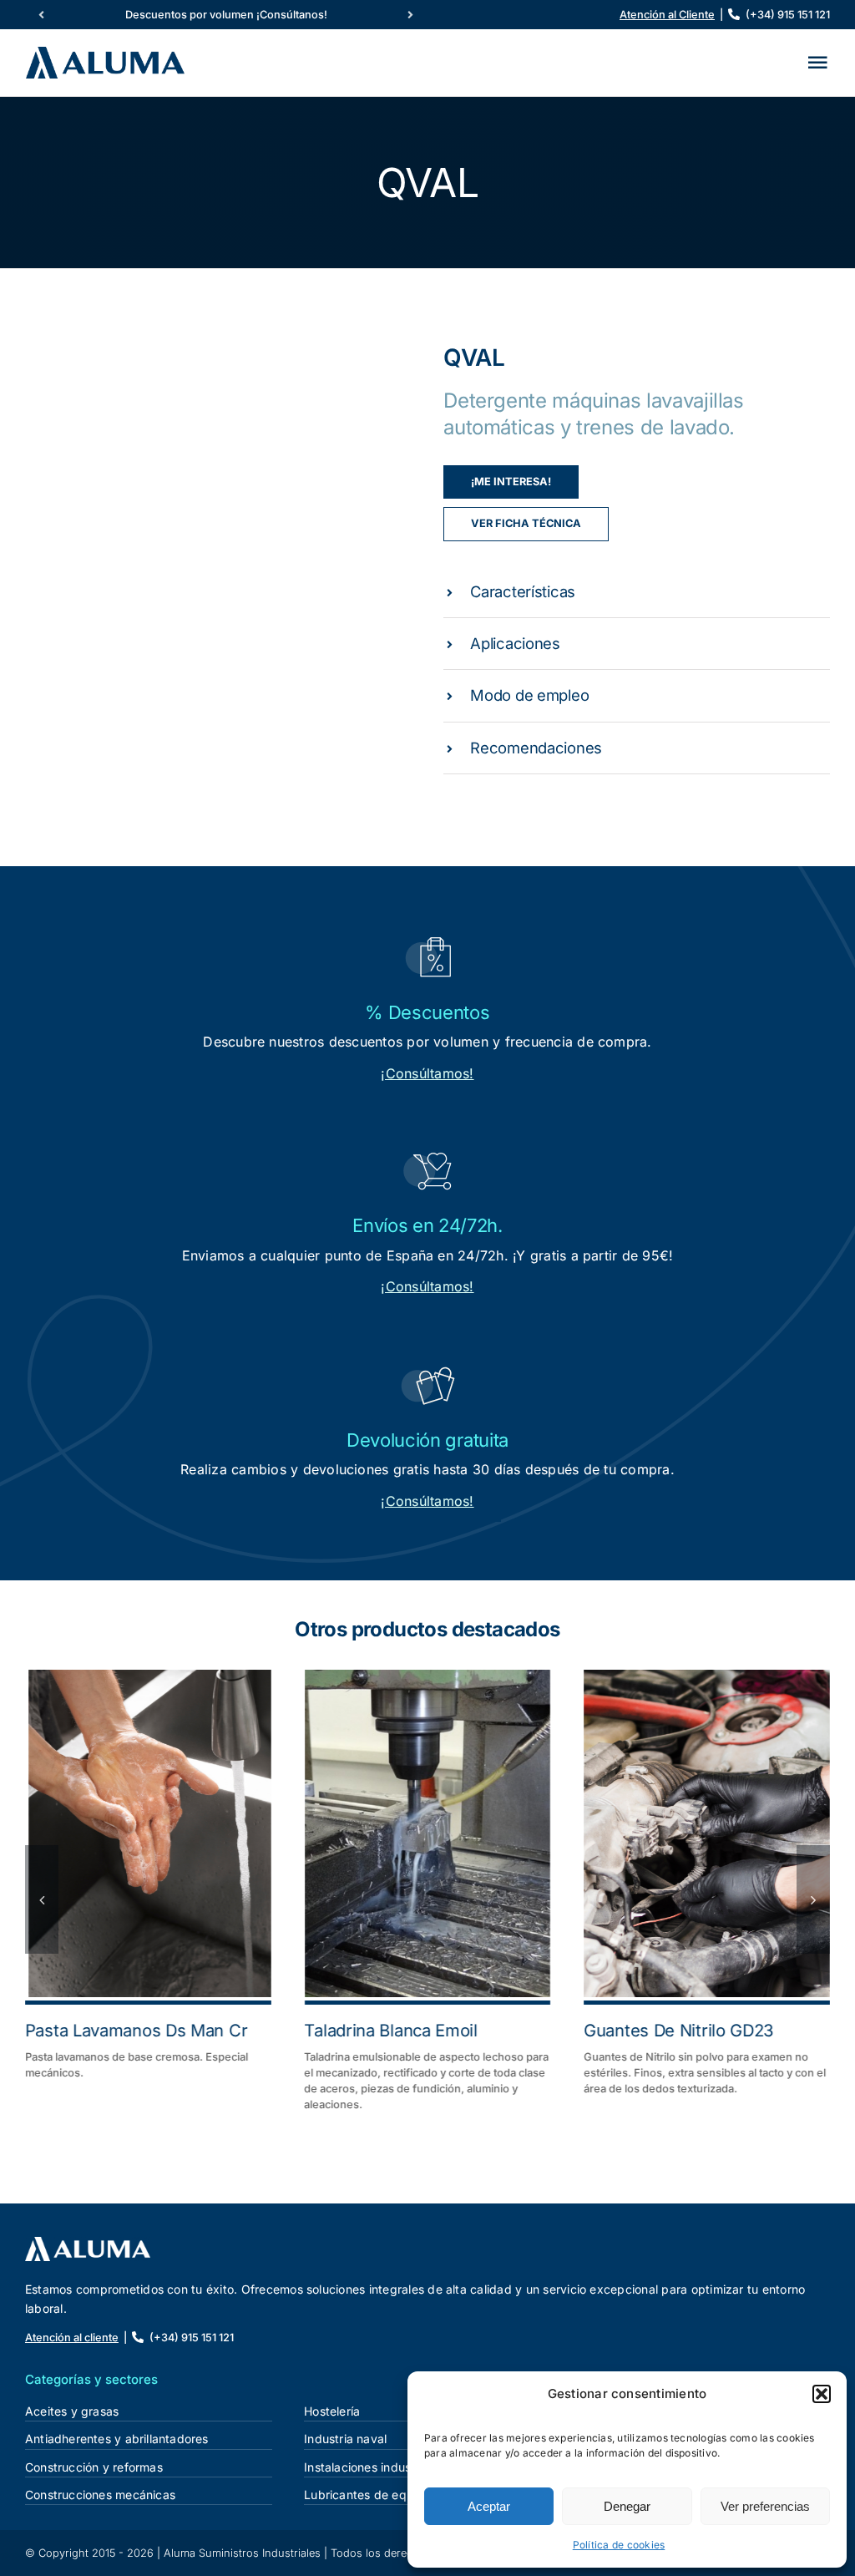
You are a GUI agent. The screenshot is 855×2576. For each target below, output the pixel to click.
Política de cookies (619, 2545)
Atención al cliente (72, 2338)
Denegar (627, 2506)
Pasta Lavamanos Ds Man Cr (137, 2031)
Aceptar (489, 2506)
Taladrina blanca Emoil (391, 2031)
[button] (822, 2394)
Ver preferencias (765, 2506)
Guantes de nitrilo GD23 (678, 2031)
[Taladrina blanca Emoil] (428, 1833)
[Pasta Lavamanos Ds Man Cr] (148, 1833)
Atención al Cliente (667, 15)
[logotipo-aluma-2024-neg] (88, 2244)
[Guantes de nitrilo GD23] (707, 1833)
